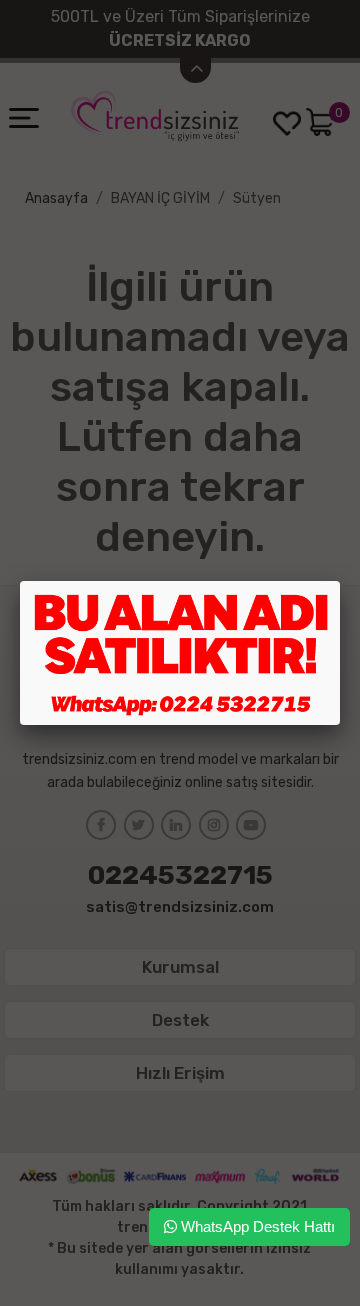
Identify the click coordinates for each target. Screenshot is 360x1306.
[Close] (340, 581)
